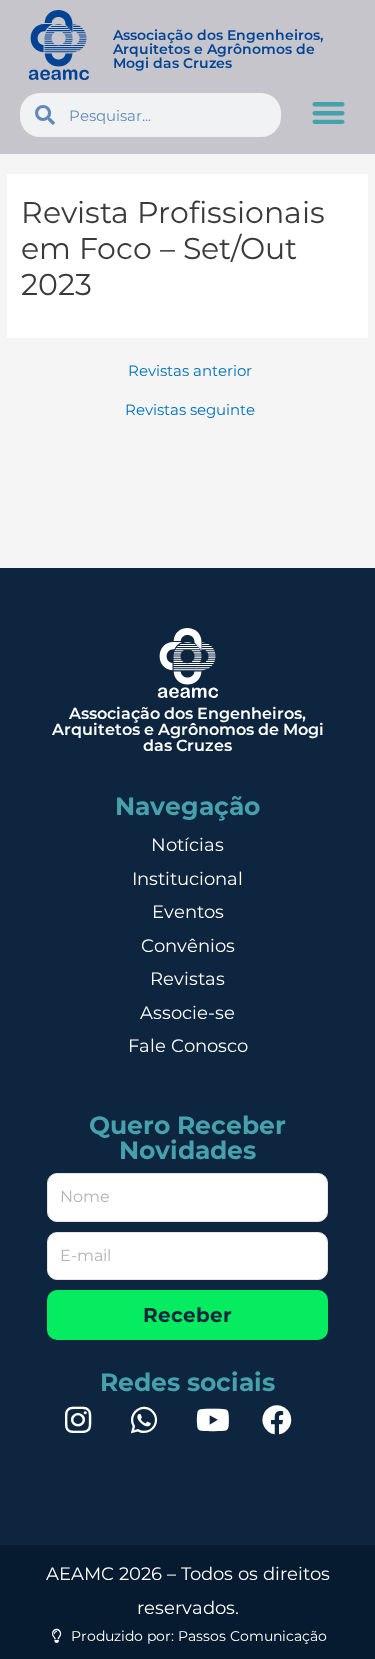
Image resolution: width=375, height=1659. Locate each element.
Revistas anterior (190, 371)
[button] (329, 112)
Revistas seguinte (190, 410)
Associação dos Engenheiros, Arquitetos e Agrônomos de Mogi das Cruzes (218, 49)
